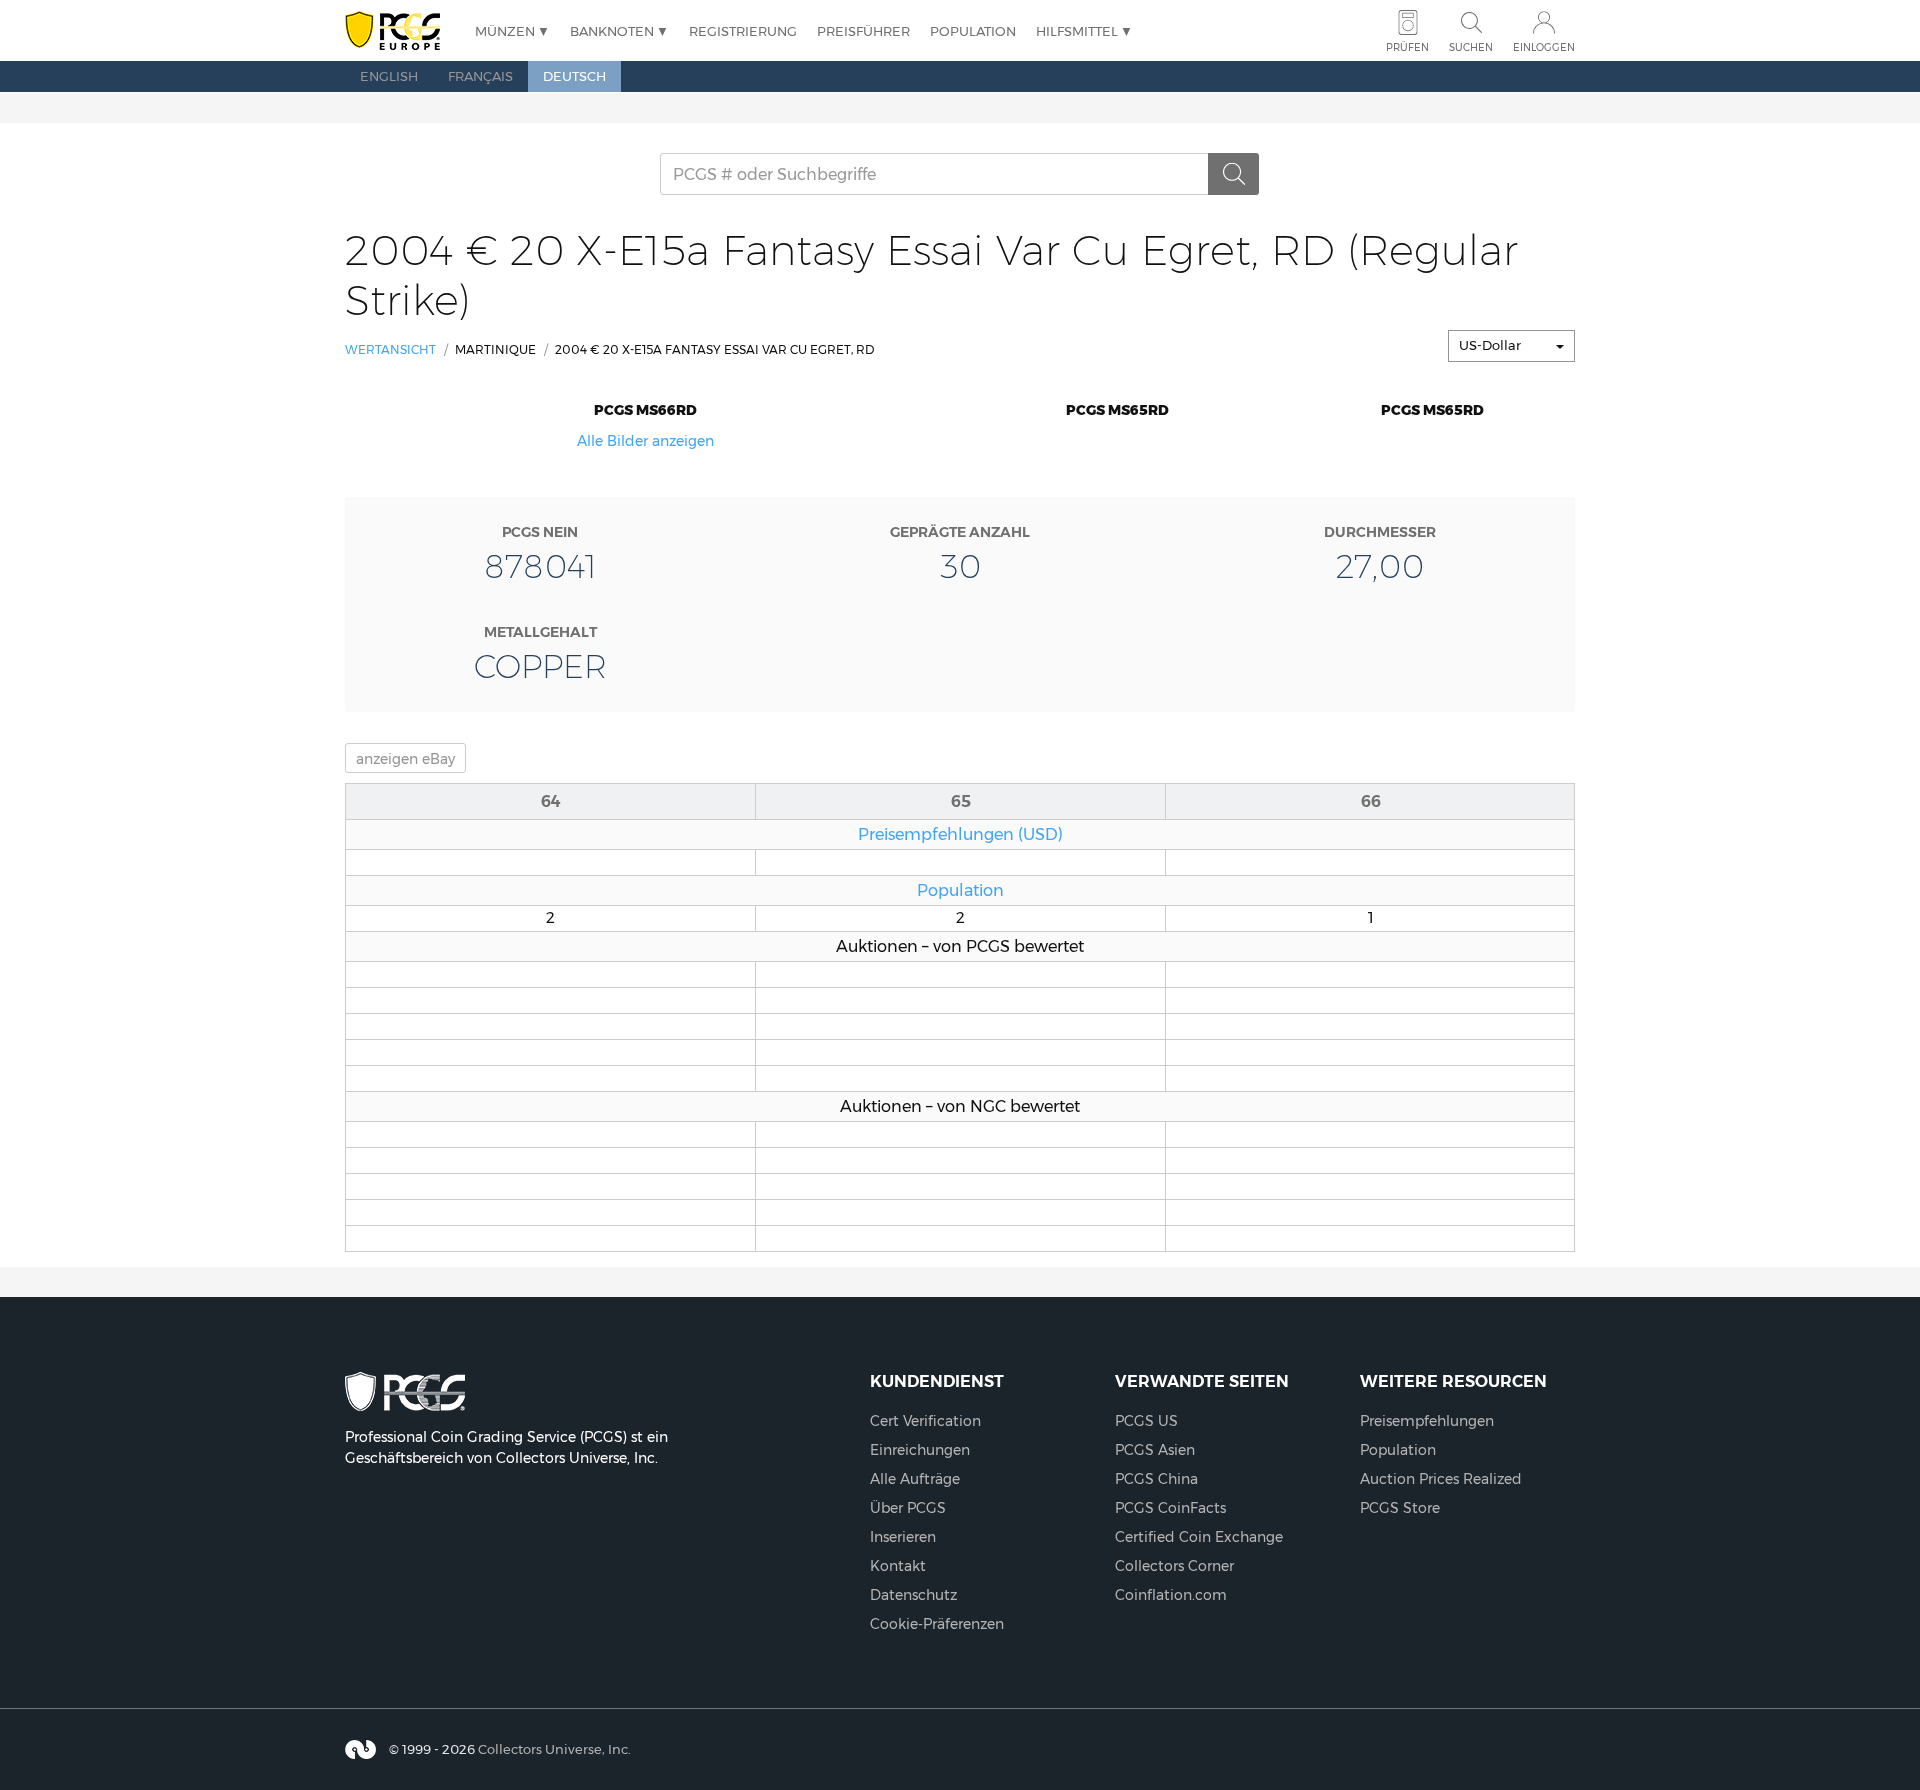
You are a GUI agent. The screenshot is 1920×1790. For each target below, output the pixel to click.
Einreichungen (920, 1450)
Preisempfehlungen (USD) (960, 834)
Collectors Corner (1174, 1566)
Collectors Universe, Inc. (554, 1749)
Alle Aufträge (915, 1479)
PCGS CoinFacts (1170, 1508)
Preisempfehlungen (1427, 1421)
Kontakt (898, 1566)
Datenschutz (913, 1595)
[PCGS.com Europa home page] (400, 31)
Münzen (505, 31)
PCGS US (1146, 1421)
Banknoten (612, 31)
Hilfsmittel (1077, 31)
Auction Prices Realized (1441, 1479)
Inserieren (903, 1537)
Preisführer (863, 31)
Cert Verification (925, 1421)
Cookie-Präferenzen (937, 1624)
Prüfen (1407, 47)
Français (480, 76)
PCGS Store (1400, 1508)
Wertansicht (390, 349)
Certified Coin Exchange (1199, 1537)
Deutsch (574, 76)
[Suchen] (1234, 174)
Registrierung (743, 31)
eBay (405, 759)
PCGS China (1156, 1479)
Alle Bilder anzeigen (645, 441)
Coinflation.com (1171, 1595)
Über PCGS (908, 1508)
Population (973, 31)
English (389, 76)
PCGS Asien (1155, 1450)
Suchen (1471, 47)
